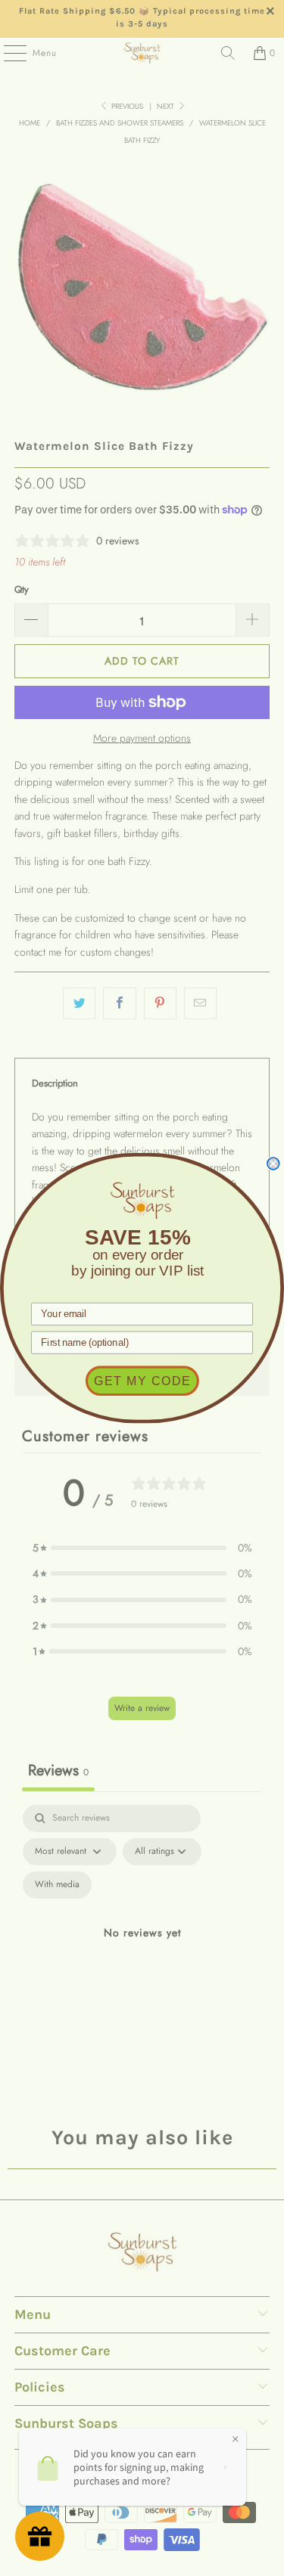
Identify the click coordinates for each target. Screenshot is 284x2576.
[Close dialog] (273, 1164)
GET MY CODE (142, 1381)
